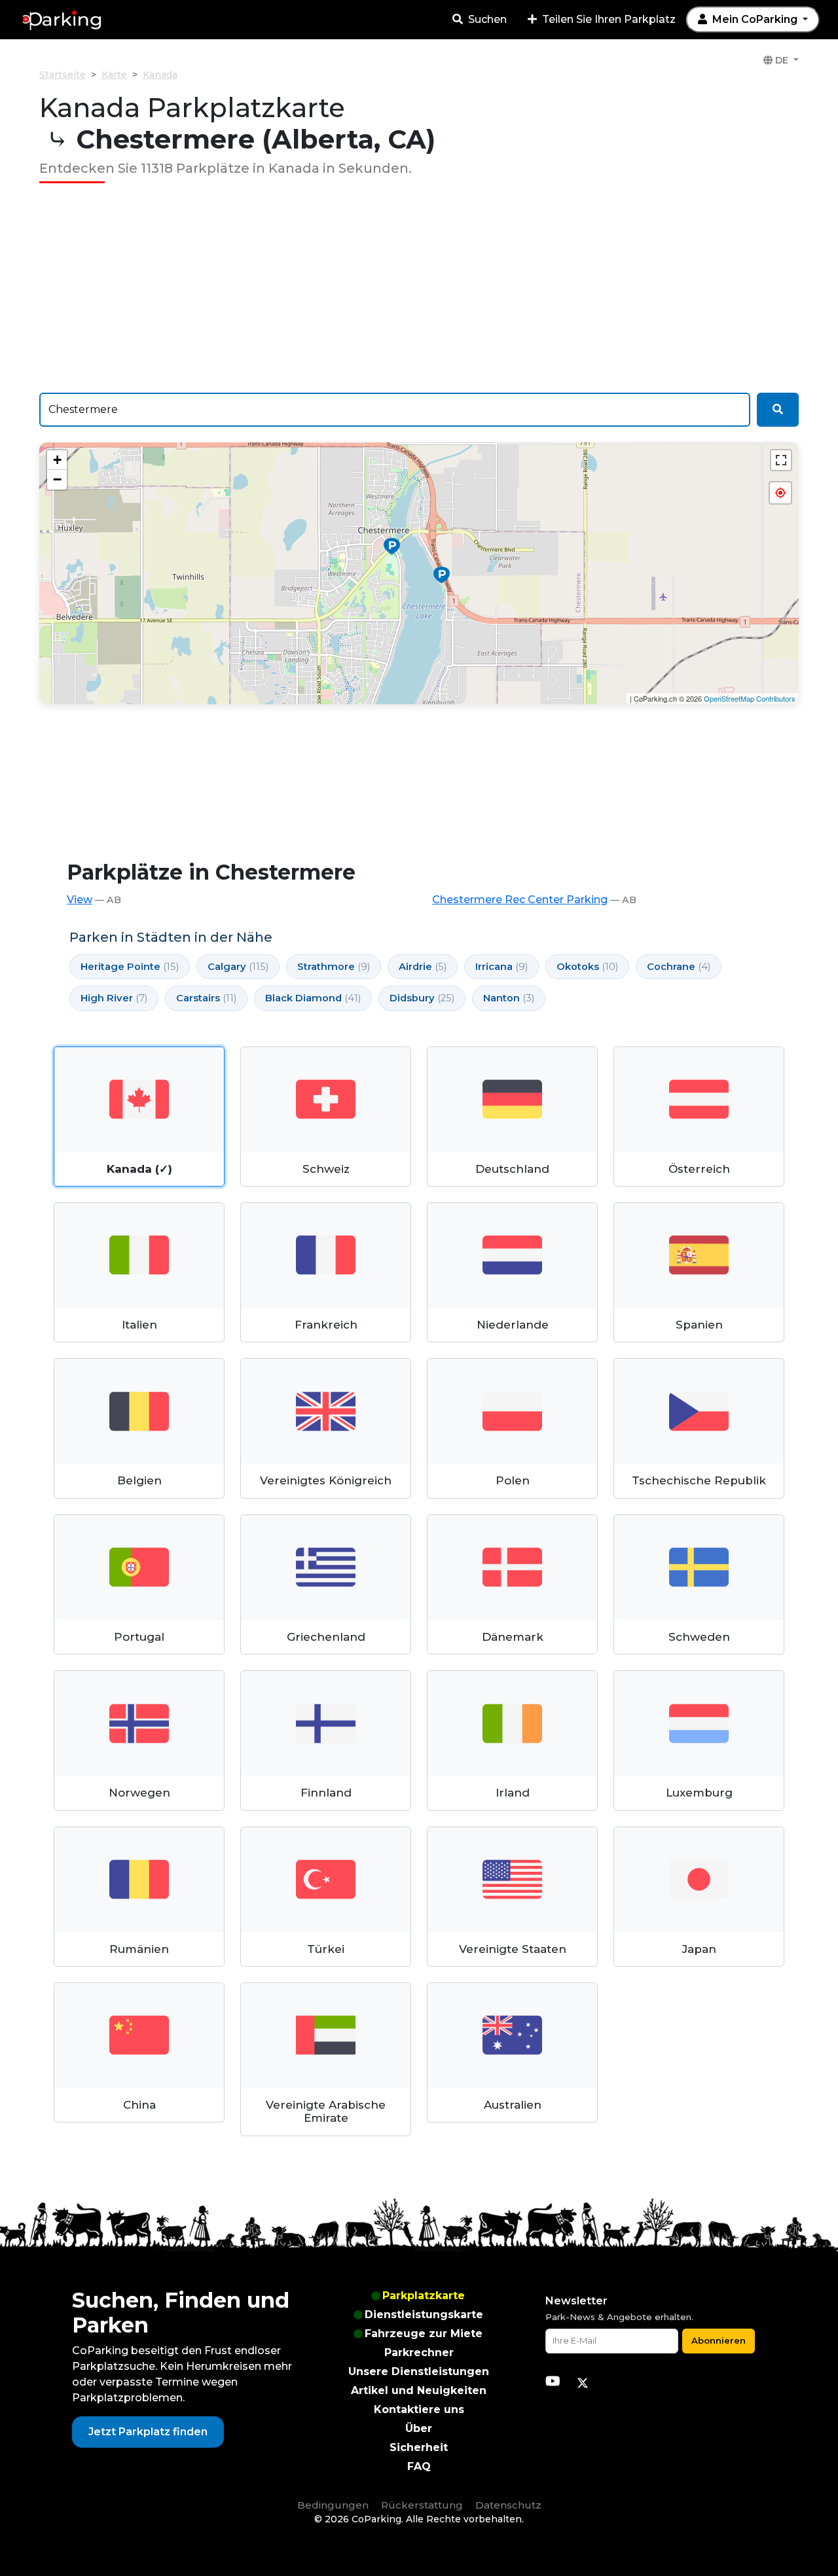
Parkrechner (419, 2352)
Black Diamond (313, 998)
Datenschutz (508, 2505)
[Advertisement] (419, 288)
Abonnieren (719, 2340)
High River (114, 998)
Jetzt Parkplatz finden (148, 2432)
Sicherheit (419, 2447)
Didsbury (422, 998)
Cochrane (679, 967)
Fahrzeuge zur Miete (424, 2334)
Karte (114, 75)
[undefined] (781, 460)
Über (419, 2428)
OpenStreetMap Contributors (750, 698)
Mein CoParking (755, 19)
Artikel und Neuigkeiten (419, 2390)
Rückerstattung (422, 2505)
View (80, 900)
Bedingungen (333, 2505)
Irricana (501, 967)
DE (782, 60)
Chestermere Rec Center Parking (520, 900)
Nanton (509, 998)
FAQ (419, 2466)
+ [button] (57, 460)
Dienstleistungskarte (424, 2315)
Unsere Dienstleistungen (419, 2371)
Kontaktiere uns (419, 2409)
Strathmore (334, 967)
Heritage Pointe (130, 967)
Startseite (63, 75)
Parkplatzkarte (424, 2296)
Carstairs (206, 998)
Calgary (238, 967)
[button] (780, 493)
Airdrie (423, 967)
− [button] (57, 479)
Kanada (160, 75)
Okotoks (587, 967)
